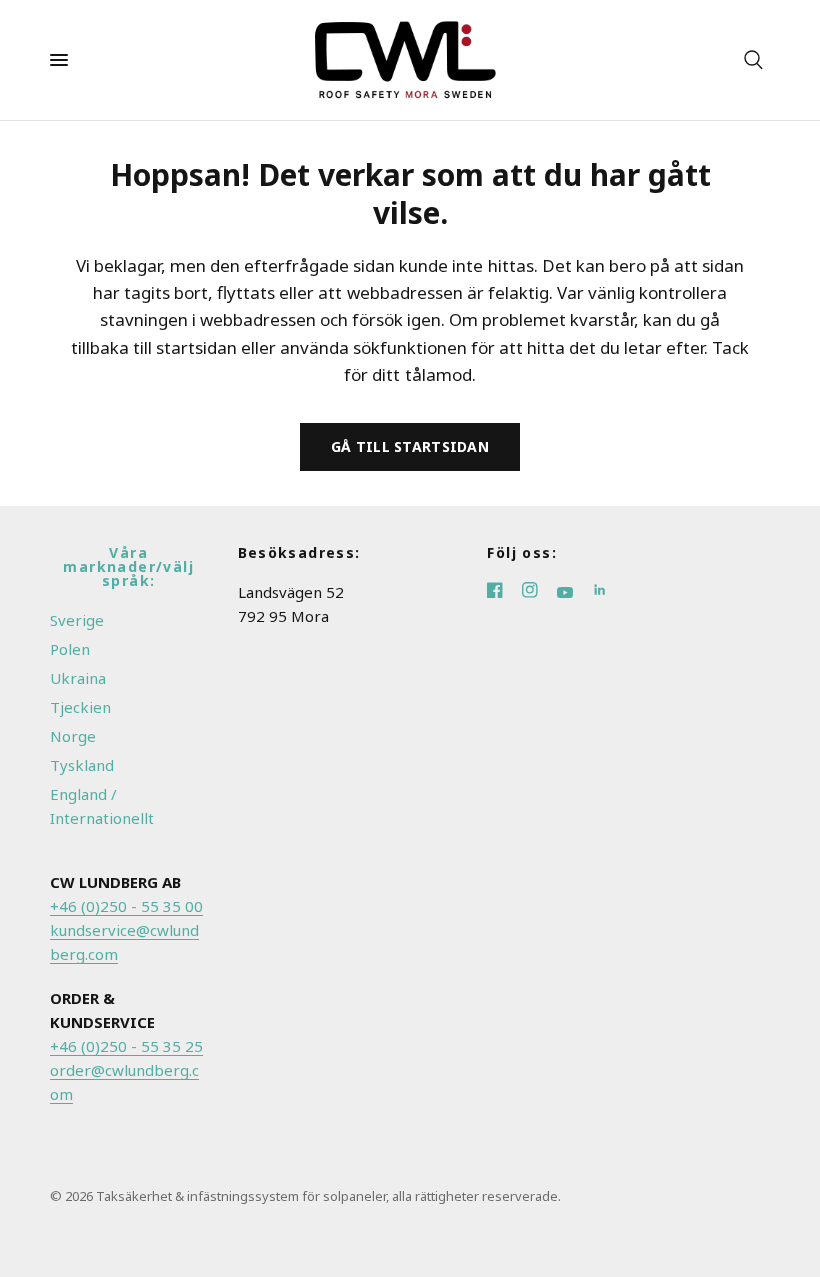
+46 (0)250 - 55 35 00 (126, 906)
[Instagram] (539, 592)
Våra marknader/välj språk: (128, 567)
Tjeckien (80, 707)
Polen (70, 649)
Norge (73, 736)
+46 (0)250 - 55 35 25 (126, 1046)
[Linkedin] (607, 592)
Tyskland (82, 765)
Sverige (77, 620)
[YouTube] (574, 592)
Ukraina (78, 678)
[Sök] (753, 60)
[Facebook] (504, 592)
